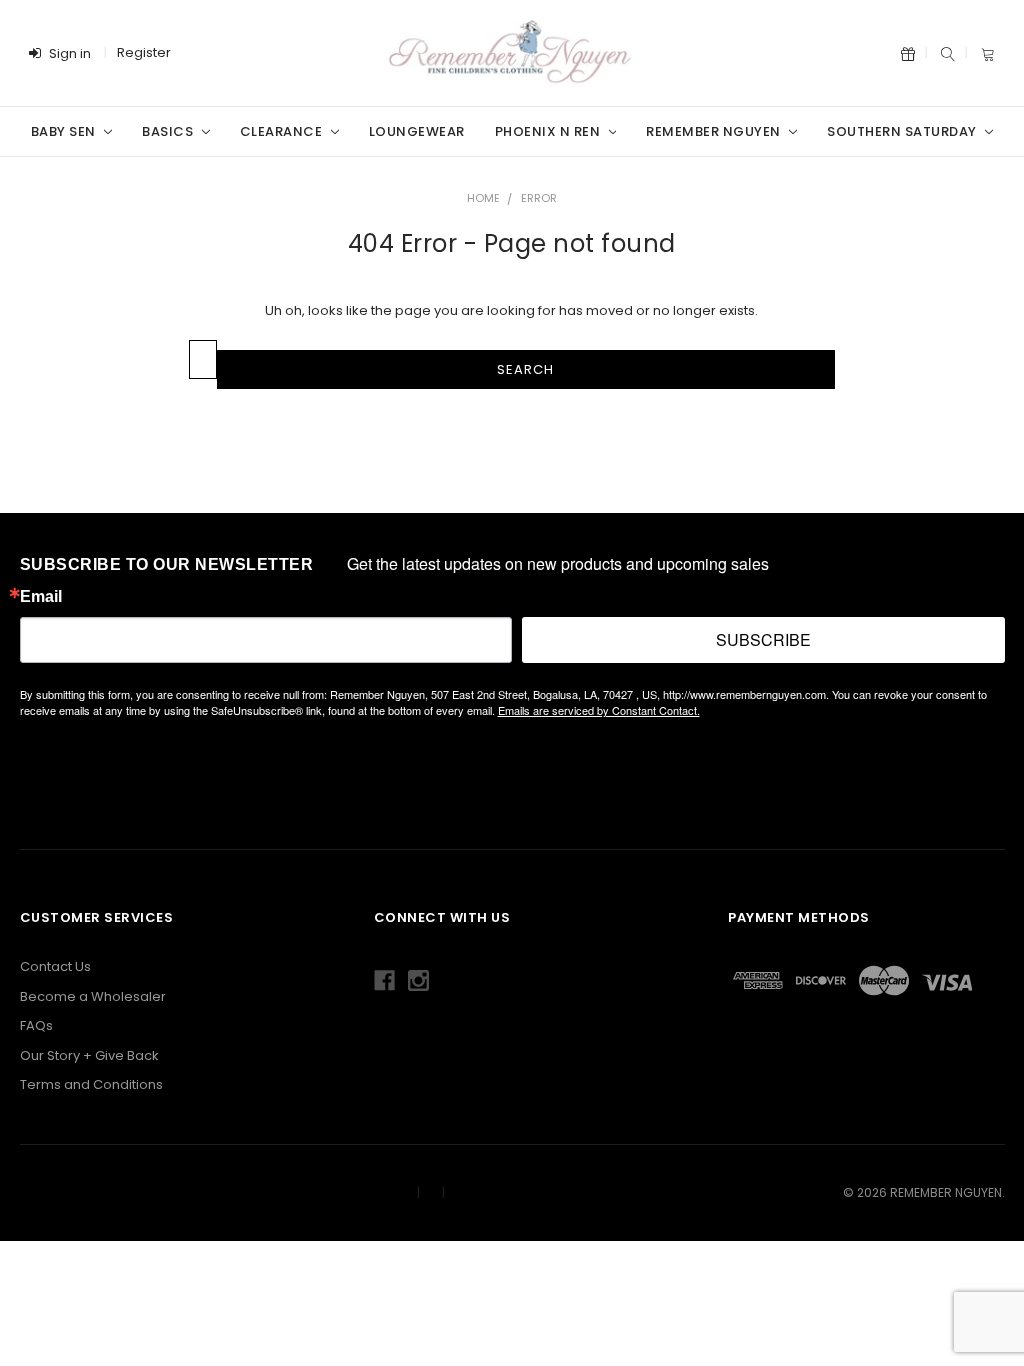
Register (144, 52)
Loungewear (417, 131)
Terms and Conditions (91, 1084)
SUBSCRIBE (763, 639)
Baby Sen (65, 131)
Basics (169, 131)
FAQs (36, 1025)
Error (539, 198)
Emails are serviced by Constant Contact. (599, 710)
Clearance (283, 131)
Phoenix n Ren (549, 131)
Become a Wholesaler (93, 996)
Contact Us (55, 966)
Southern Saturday (903, 131)
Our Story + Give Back (89, 1055)
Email (41, 597)
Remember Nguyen (715, 131)
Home (483, 198)
